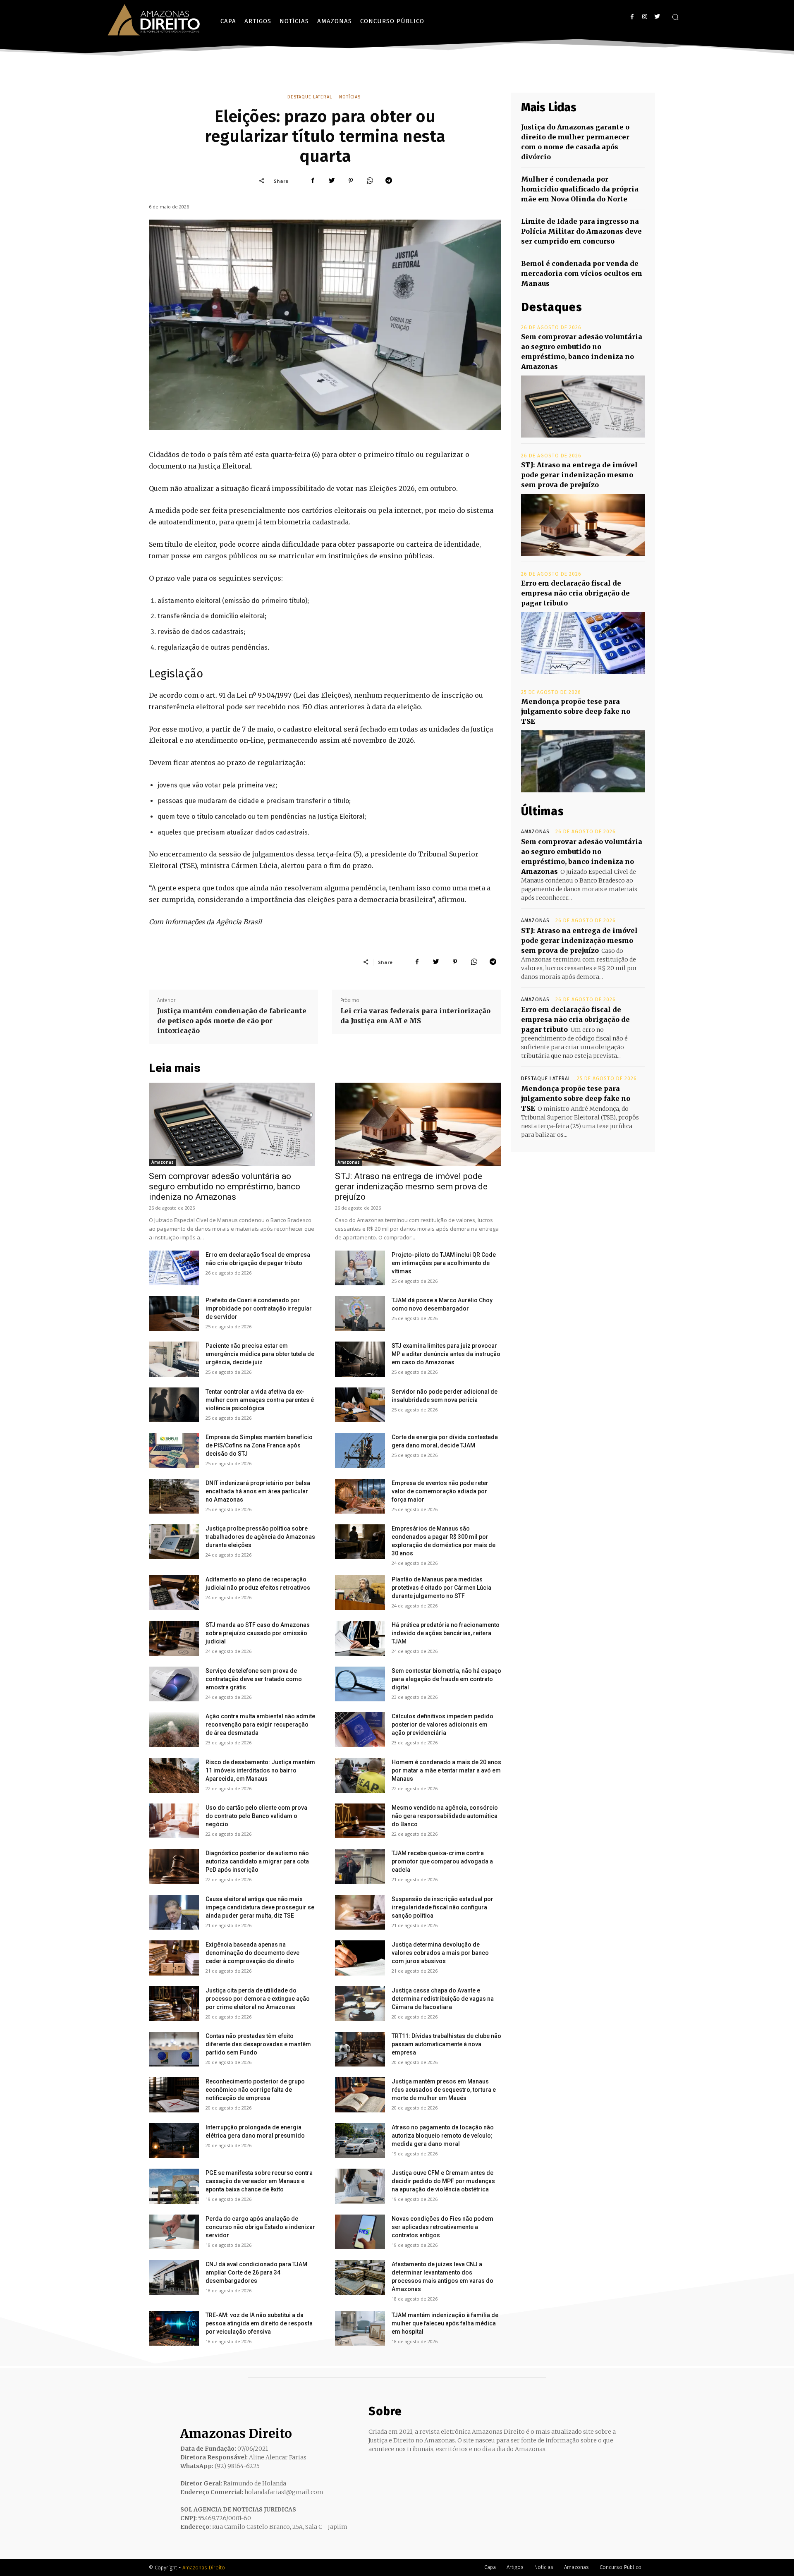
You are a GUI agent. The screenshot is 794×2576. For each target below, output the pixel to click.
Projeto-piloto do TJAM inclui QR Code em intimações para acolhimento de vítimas (444, 1263)
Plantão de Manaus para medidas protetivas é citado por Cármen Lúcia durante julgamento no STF (441, 1588)
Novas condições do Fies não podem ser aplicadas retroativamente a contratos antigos (442, 2227)
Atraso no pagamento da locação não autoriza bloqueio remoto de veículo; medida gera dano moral (443, 2136)
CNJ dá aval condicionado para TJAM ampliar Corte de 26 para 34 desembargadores (256, 2272)
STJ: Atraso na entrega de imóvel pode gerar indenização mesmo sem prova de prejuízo (411, 1186)
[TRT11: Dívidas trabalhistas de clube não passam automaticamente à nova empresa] (360, 2049)
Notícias (350, 97)
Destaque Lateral (310, 97)
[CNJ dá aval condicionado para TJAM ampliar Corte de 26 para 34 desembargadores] (174, 2277)
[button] (675, 17)
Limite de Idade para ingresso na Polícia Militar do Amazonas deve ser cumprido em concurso (581, 231)
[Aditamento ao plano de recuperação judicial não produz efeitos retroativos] (174, 1593)
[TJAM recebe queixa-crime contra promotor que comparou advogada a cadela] (360, 1866)
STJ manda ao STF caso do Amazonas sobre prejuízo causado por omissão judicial (258, 1633)
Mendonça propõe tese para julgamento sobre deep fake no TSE (576, 711)
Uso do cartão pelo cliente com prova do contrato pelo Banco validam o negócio (256, 1816)
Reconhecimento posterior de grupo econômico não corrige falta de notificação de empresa (255, 2090)
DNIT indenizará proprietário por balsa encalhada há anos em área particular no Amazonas (258, 1491)
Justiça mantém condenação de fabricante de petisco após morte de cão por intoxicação (232, 1021)
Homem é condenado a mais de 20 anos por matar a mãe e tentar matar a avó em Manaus (446, 1770)
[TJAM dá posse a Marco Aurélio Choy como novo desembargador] (360, 1313)
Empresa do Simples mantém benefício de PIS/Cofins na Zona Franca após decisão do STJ (259, 1445)
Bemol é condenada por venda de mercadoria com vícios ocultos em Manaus (582, 273)
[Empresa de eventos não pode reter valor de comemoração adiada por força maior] (360, 1496)
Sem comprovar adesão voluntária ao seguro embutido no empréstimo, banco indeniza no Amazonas (225, 1186)
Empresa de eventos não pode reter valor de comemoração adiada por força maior (440, 1491)
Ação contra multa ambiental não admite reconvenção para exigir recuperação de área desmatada (260, 1725)
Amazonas (163, 1162)
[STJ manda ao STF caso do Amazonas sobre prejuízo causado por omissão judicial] (174, 1638)
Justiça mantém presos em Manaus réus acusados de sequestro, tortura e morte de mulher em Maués (444, 2090)
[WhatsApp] (370, 181)
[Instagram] (645, 17)
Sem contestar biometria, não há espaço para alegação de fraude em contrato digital (446, 1679)
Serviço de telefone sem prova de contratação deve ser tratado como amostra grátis (254, 1679)
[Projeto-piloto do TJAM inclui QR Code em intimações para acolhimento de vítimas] (360, 1268)
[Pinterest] (351, 181)
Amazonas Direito (204, 2568)
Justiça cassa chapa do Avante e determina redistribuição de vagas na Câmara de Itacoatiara (443, 1999)
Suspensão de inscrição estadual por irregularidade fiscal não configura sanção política (442, 1907)
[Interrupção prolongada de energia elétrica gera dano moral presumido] (174, 2141)
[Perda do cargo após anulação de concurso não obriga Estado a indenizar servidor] (174, 2232)
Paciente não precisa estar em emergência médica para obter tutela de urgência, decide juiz (260, 1354)
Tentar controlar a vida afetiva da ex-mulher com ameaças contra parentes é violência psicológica (260, 1400)
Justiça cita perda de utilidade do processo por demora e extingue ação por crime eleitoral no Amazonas (258, 1999)
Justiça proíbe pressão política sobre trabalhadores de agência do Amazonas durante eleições (260, 1537)
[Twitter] (657, 17)
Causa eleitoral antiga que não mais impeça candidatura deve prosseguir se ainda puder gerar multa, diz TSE (260, 1907)
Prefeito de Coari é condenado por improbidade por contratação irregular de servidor (259, 1308)
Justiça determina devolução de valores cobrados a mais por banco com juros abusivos (440, 1953)
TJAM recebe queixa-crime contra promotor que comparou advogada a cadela (442, 1861)
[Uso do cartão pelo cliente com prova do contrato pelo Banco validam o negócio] (174, 1821)
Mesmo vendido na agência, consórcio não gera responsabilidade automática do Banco (445, 1816)
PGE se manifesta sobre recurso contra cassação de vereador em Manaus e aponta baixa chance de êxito (259, 2181)
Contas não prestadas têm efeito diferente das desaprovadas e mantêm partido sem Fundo (258, 2044)
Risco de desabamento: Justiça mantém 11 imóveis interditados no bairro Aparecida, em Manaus (260, 1770)
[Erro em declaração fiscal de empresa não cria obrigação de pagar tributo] (174, 1268)
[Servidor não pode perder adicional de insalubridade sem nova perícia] (360, 1405)
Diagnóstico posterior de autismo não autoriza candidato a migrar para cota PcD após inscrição (257, 1861)
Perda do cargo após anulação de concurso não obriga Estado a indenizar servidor (260, 2227)
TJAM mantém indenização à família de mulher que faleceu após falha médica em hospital (445, 2323)
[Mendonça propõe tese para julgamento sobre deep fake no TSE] (583, 761)
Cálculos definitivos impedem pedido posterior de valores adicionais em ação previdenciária (442, 1725)
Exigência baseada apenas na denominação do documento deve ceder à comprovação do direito (252, 1953)
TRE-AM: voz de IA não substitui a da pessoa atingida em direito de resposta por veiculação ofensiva (259, 2323)
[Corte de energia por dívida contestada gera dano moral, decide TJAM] (360, 1450)
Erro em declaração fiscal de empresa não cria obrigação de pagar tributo (575, 593)
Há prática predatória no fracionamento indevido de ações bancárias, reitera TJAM (446, 1633)
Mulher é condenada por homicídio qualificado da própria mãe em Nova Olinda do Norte (580, 189)
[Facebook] (632, 17)
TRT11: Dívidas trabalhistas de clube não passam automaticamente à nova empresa (446, 2044)
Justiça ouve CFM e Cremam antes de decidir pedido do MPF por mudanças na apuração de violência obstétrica (443, 2181)
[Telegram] (389, 181)
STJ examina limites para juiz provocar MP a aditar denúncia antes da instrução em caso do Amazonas (446, 1354)
